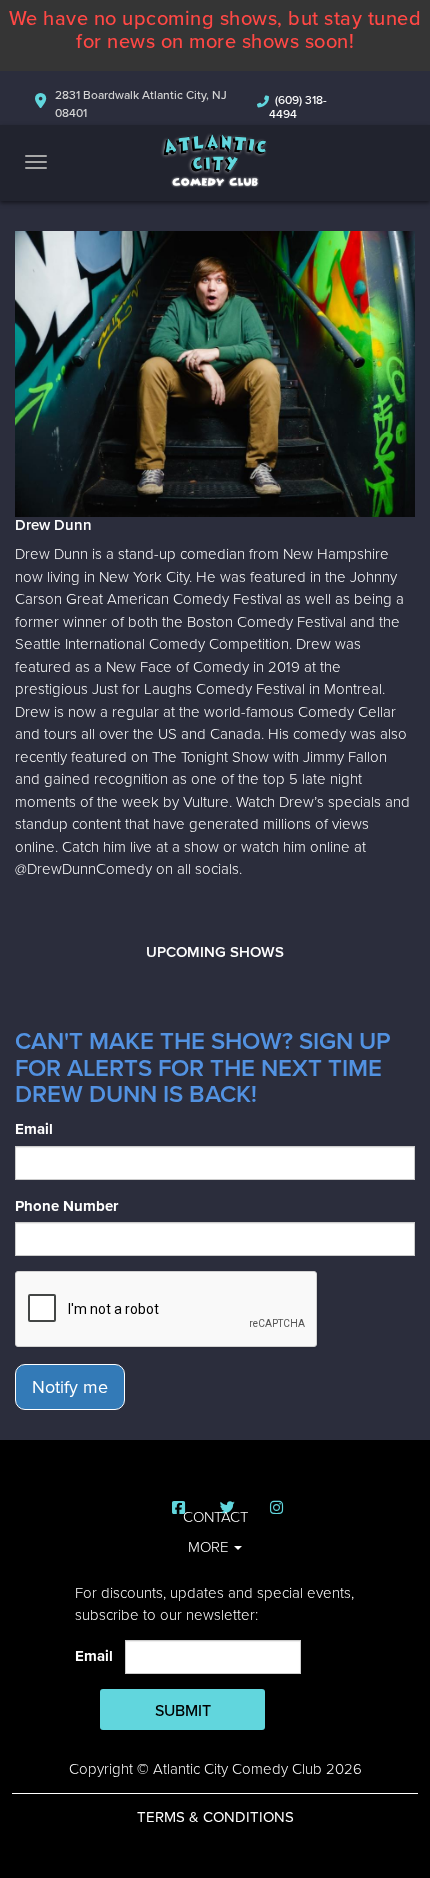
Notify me (70, 1387)
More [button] (210, 1547)
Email (34, 1129)
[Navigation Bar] (36, 162)
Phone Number (66, 1206)
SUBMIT (183, 1711)
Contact (215, 1517)
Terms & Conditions (215, 1817)
